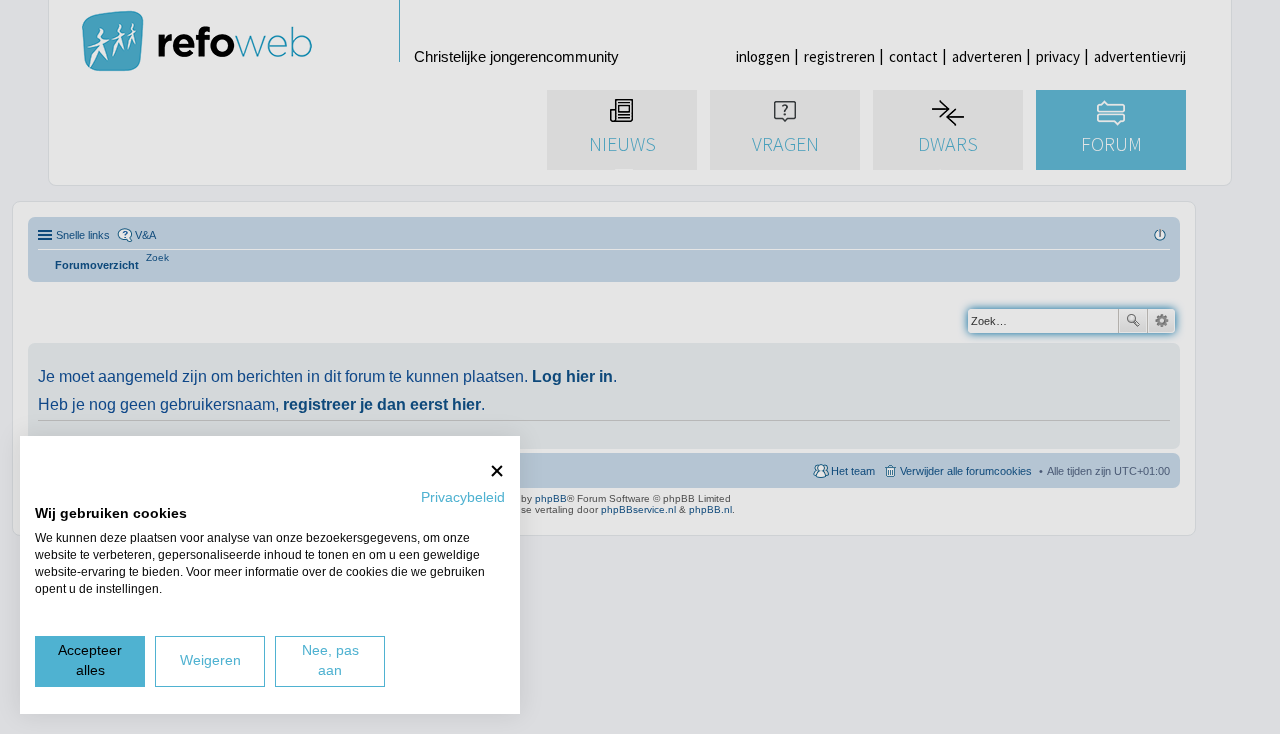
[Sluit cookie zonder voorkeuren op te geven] (497, 470)
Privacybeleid (463, 497)
